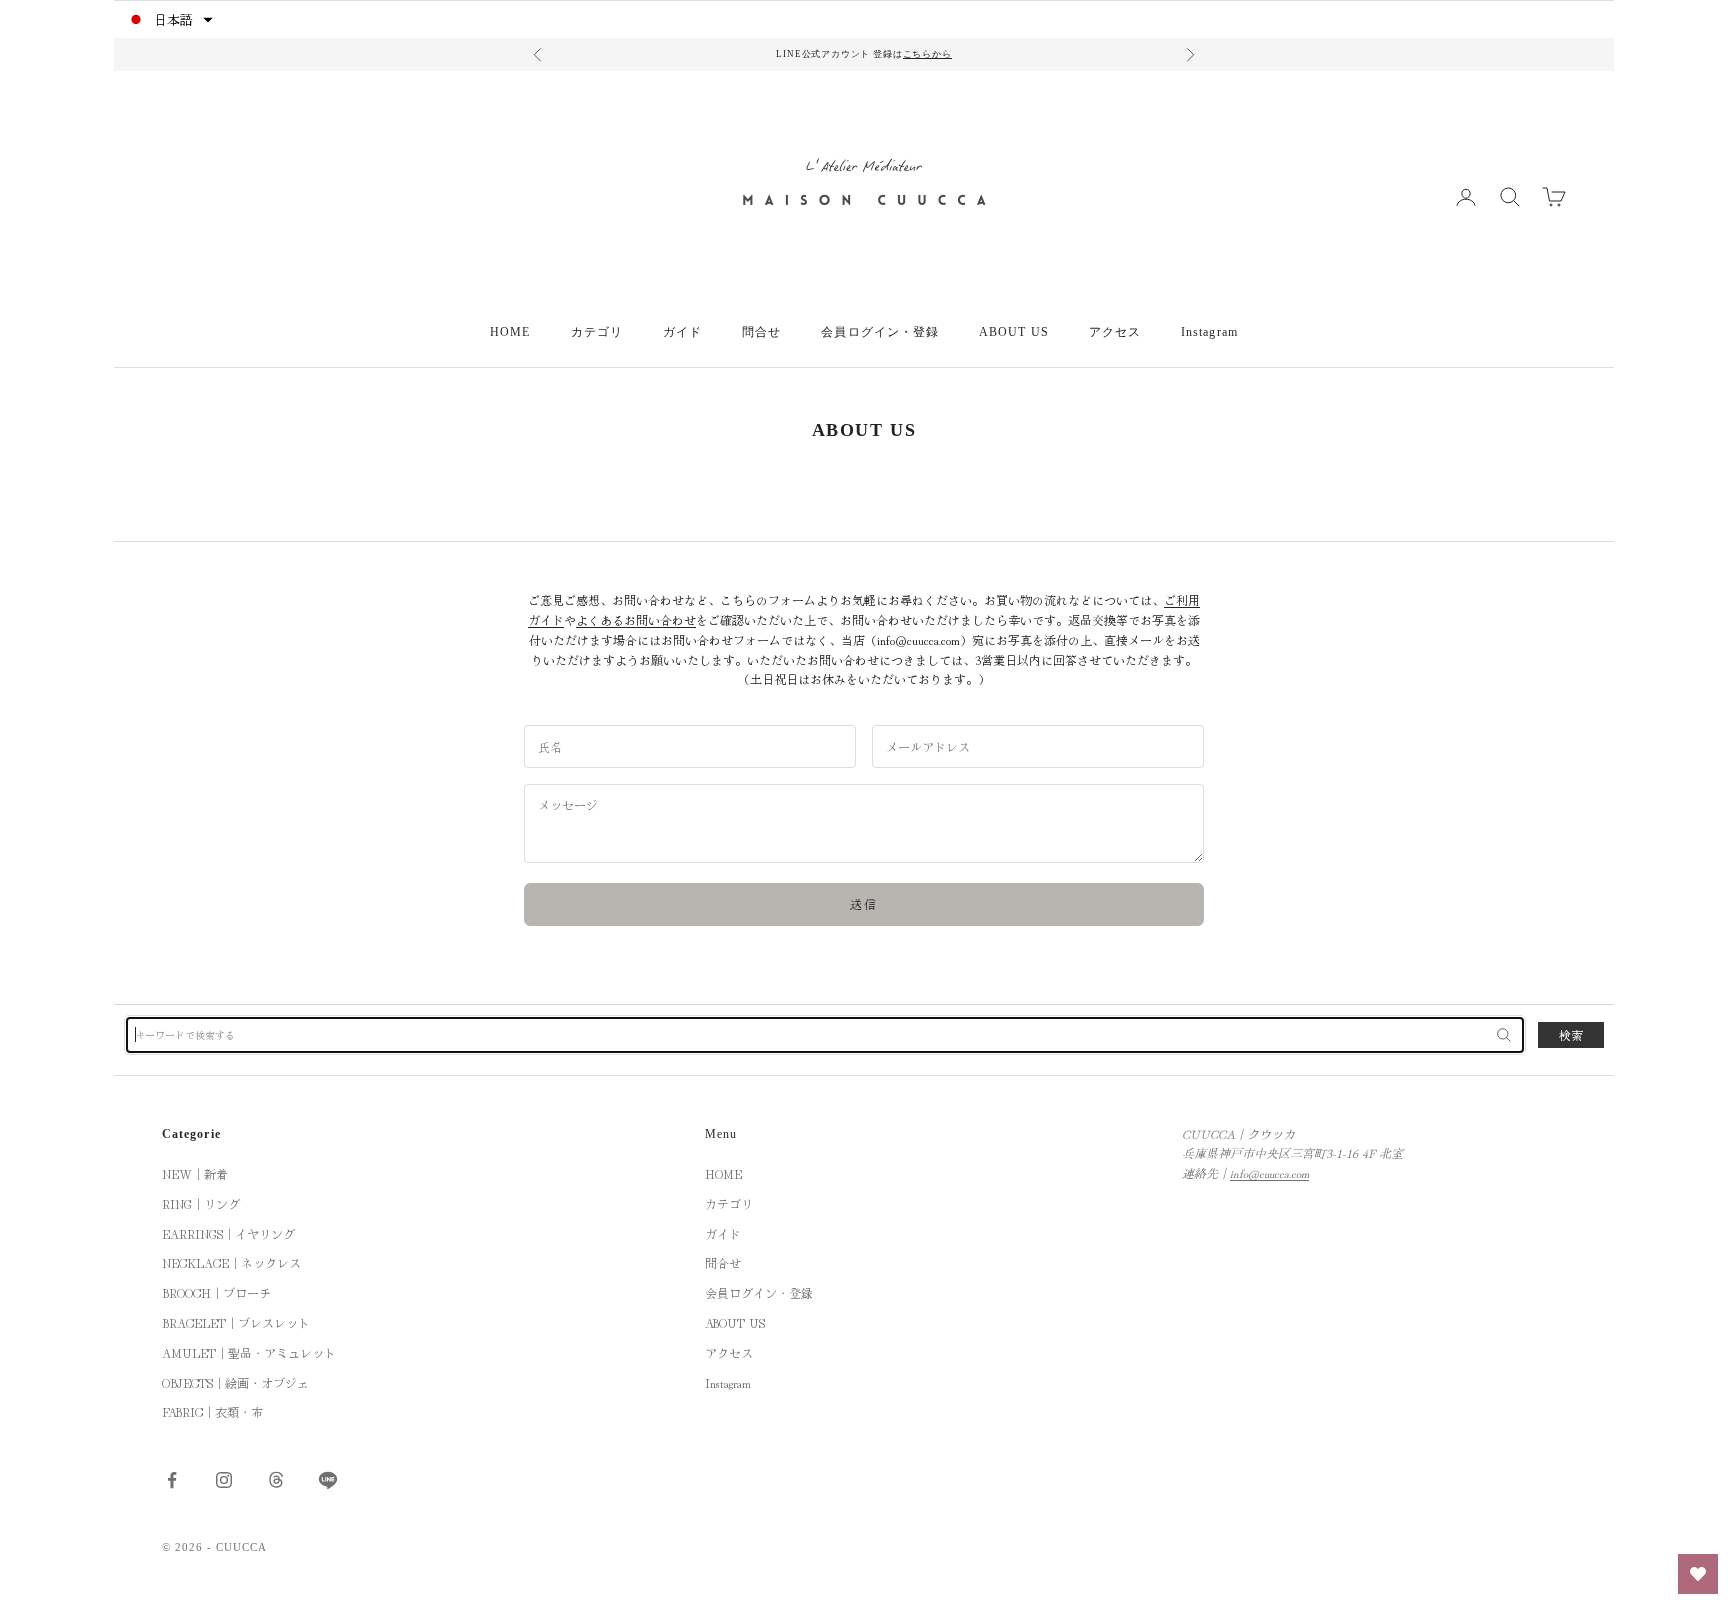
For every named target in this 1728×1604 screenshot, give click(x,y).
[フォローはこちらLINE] (328, 1480)
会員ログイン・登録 (880, 332)
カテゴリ (597, 332)
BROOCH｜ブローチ (216, 1292)
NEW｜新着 (195, 1173)
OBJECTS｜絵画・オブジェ (235, 1382)
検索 (1571, 1034)
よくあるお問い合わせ (636, 619)
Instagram (1209, 332)
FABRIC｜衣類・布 (212, 1411)
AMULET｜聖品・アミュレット (249, 1352)
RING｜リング (201, 1203)
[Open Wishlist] (1698, 1574)
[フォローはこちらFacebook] (172, 1480)
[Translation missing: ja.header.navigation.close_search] (1504, 1035)
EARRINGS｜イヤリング (228, 1233)
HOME (510, 332)
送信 (864, 903)
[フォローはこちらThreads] (276, 1480)
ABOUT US (1014, 332)
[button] (169, 19)
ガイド (682, 332)
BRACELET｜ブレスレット (236, 1322)
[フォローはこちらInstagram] (224, 1480)
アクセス (1115, 332)
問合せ (761, 332)
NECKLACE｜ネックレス (231, 1262)
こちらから (927, 54)
